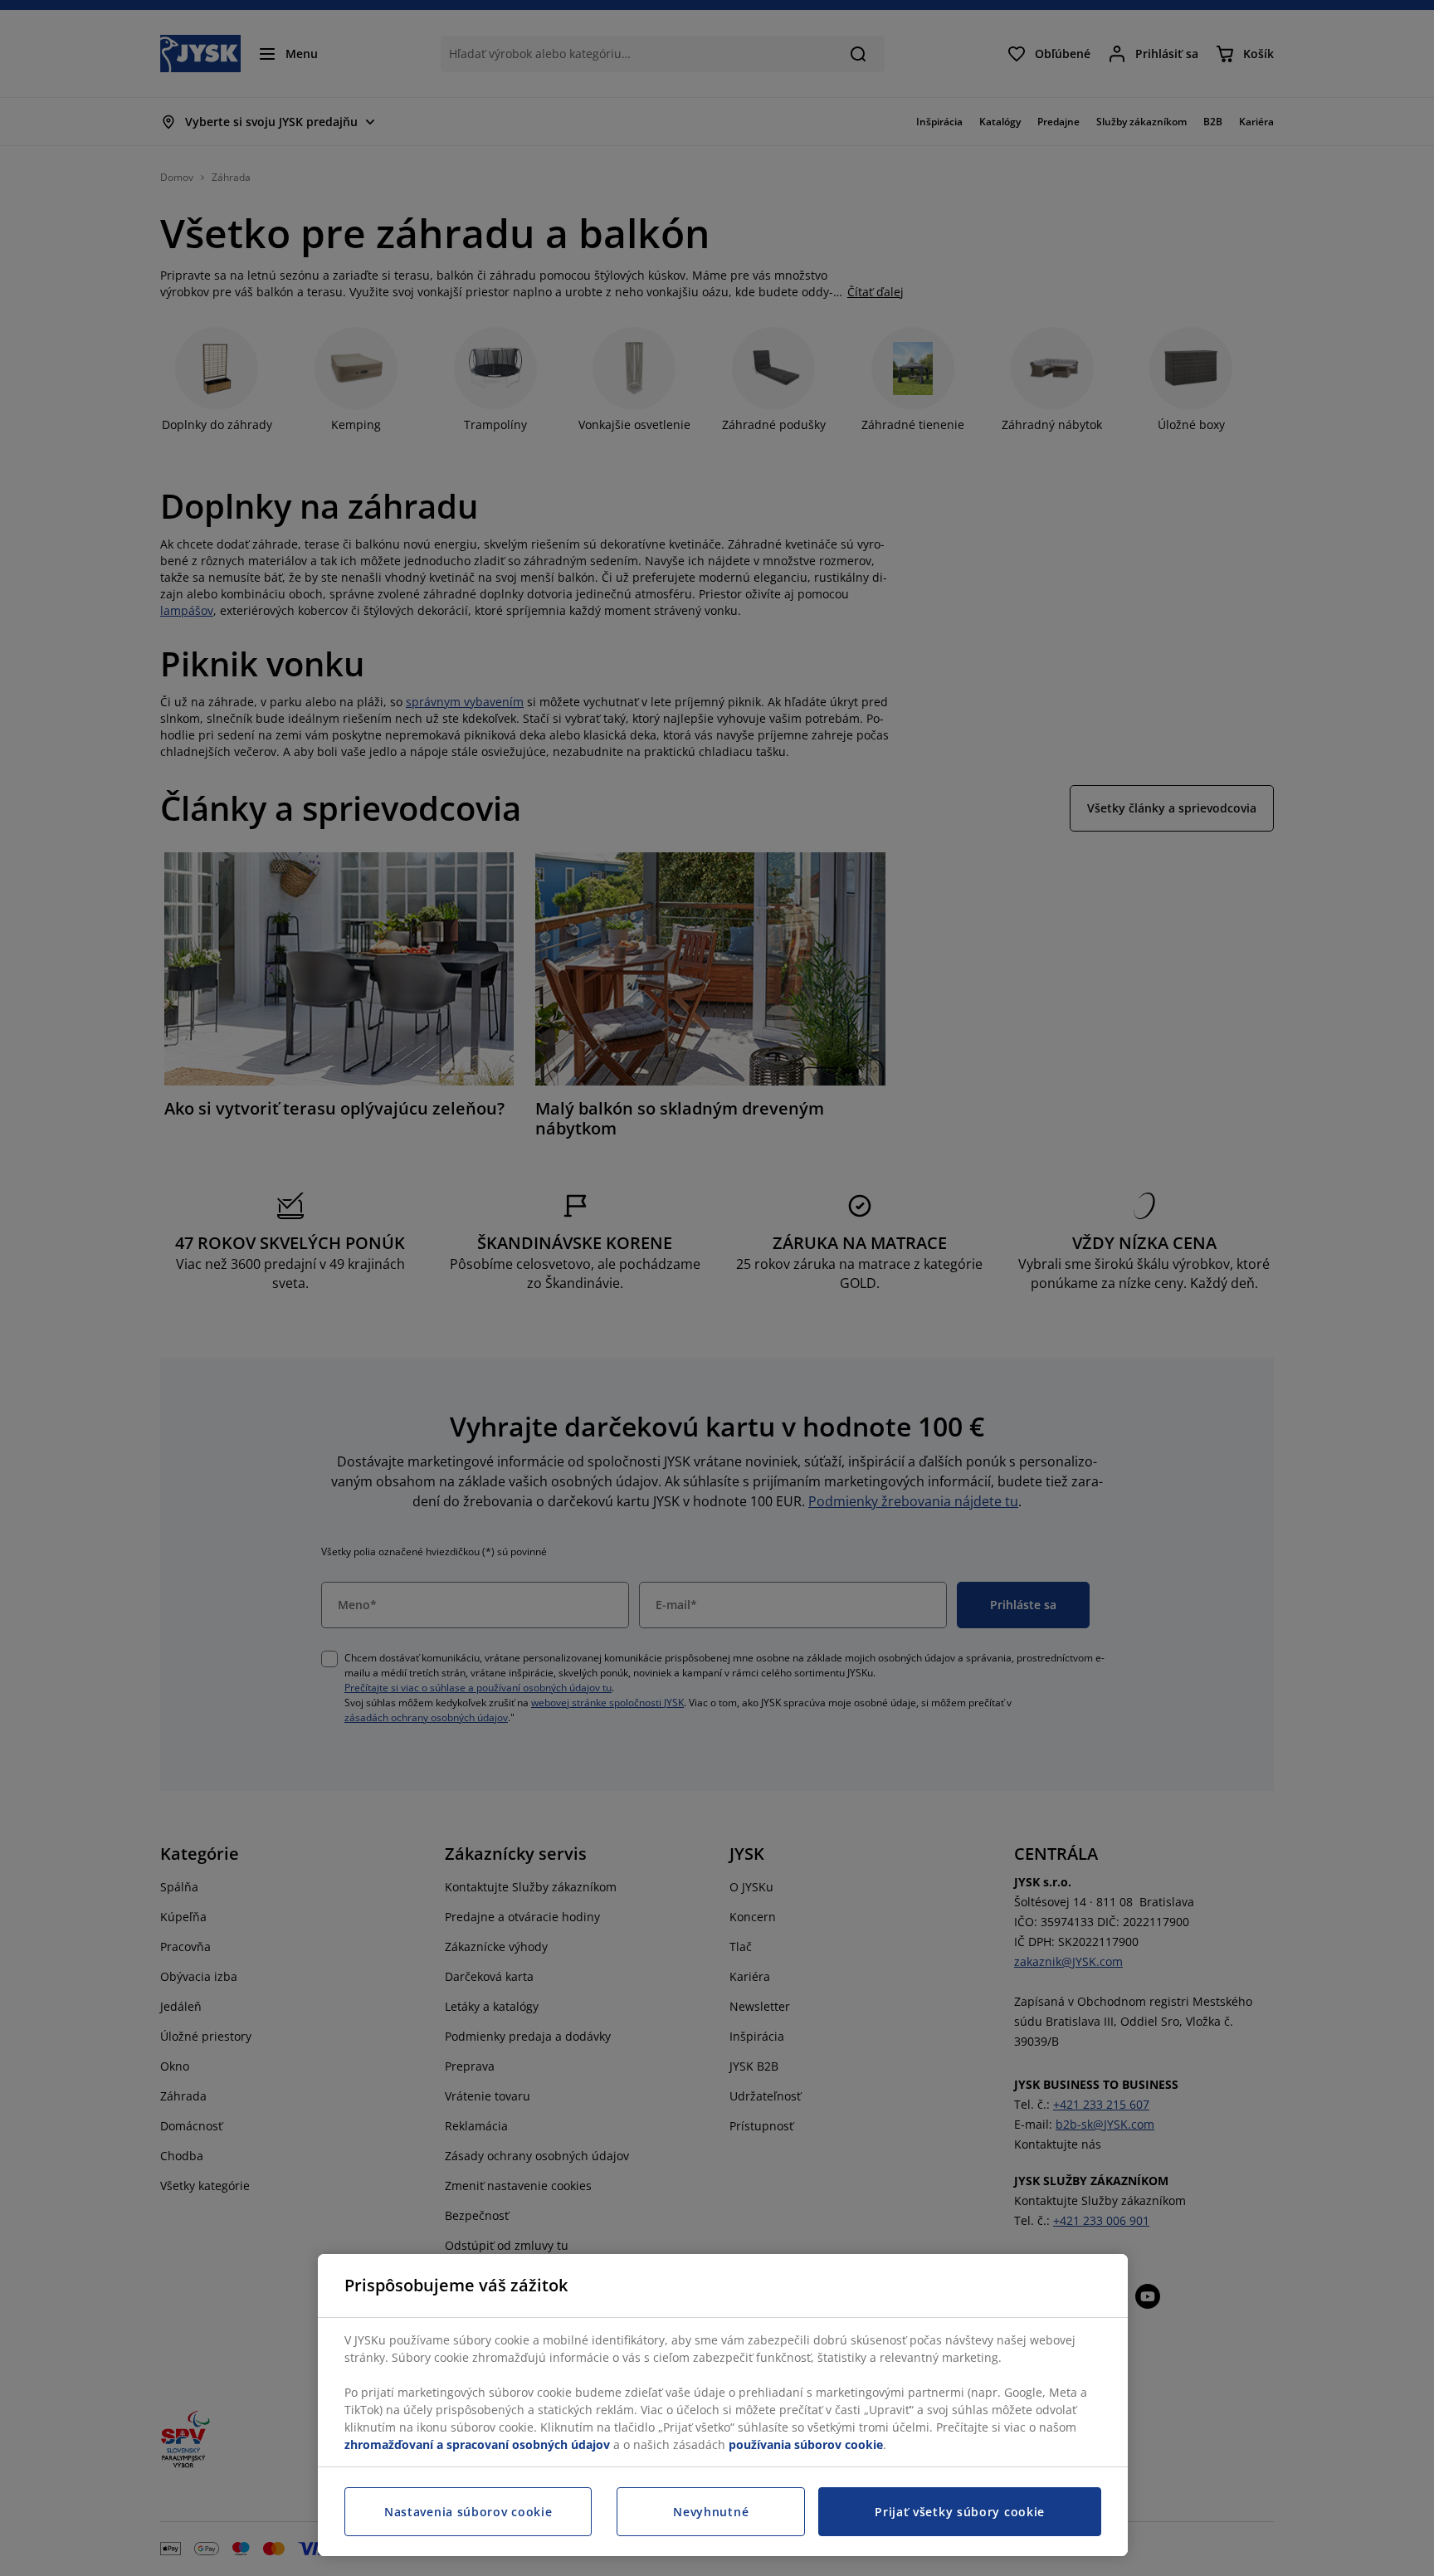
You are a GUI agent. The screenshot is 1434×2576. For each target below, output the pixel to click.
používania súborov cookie (806, 2444)
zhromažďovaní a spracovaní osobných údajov (477, 2444)
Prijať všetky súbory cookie (960, 2512)
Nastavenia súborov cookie (468, 2512)
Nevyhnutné (711, 2512)
